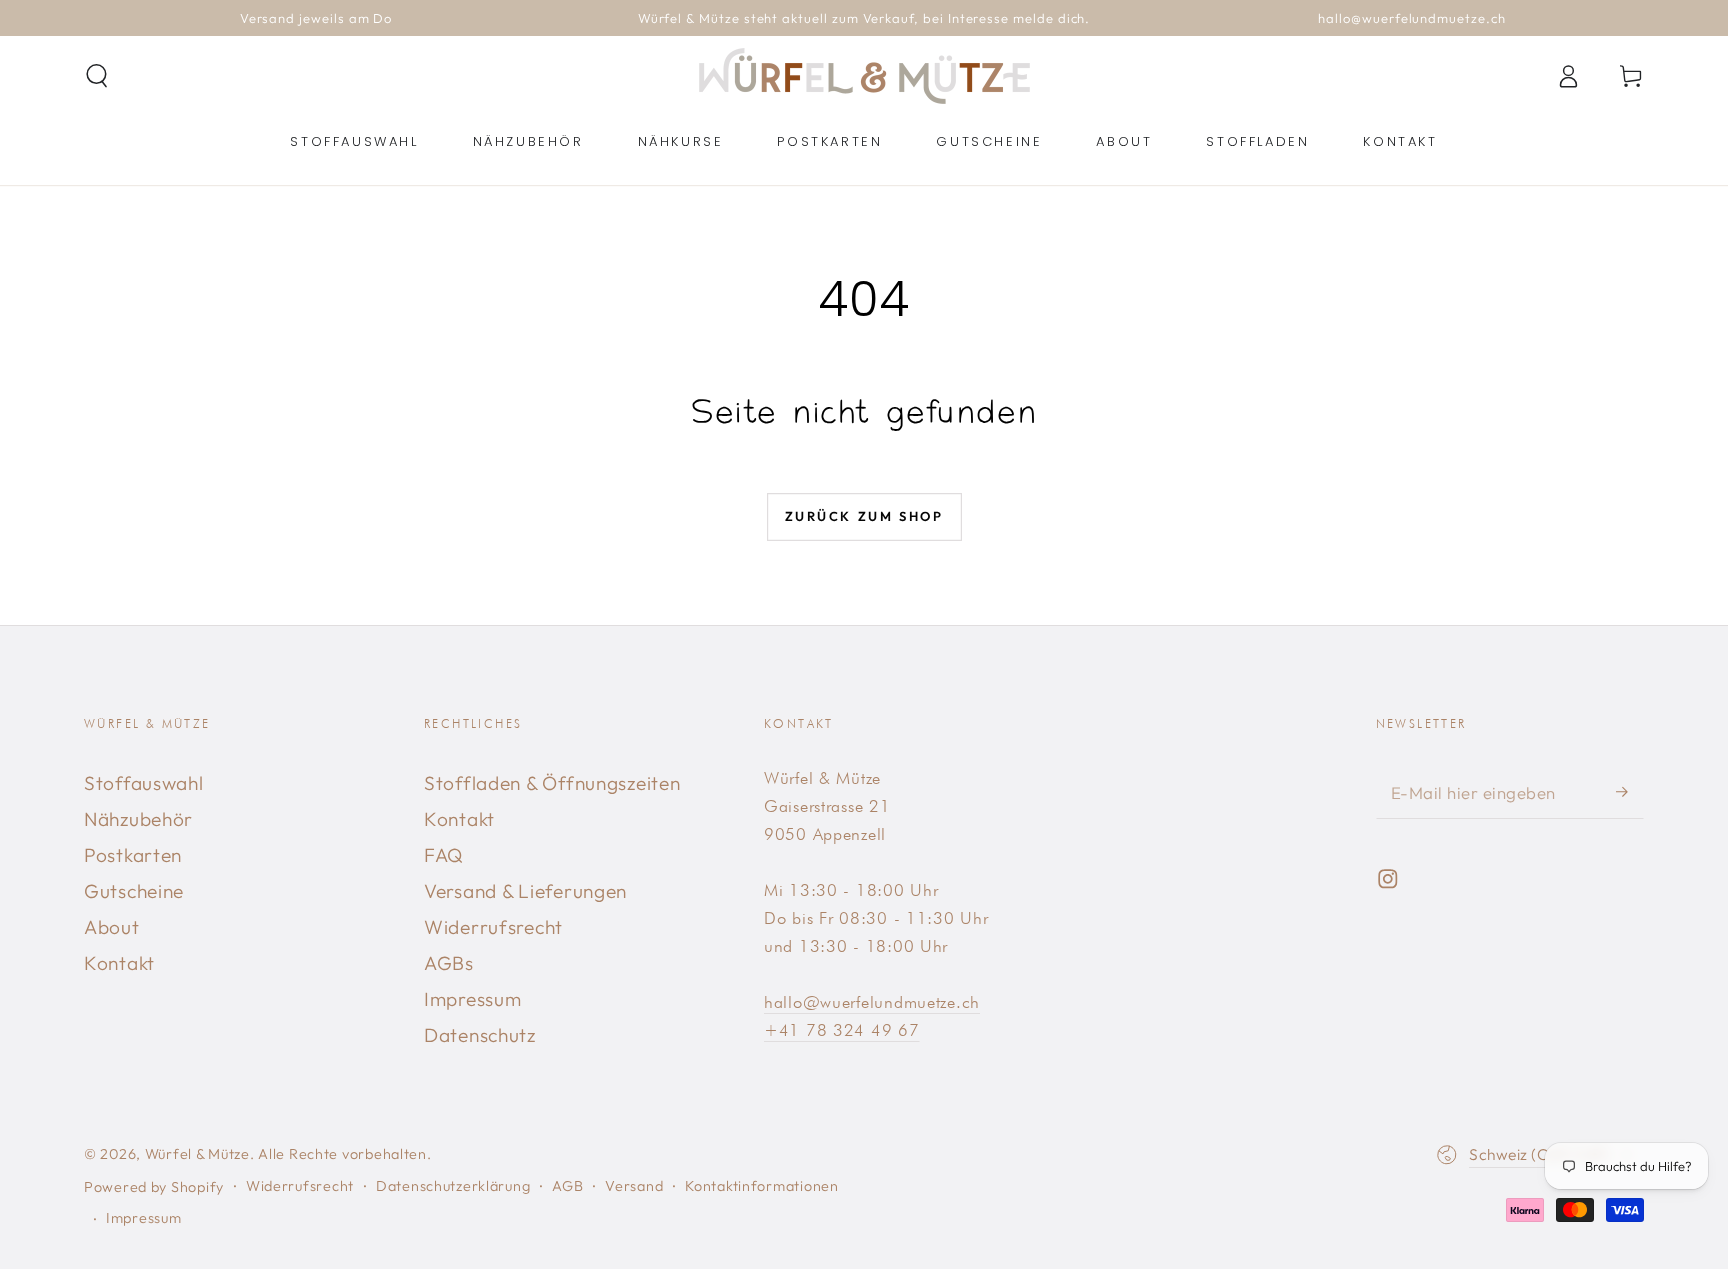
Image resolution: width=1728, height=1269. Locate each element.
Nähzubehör (138, 819)
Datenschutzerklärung (453, 1186)
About (112, 927)
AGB (567, 1186)
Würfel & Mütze (197, 1154)
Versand (634, 1186)
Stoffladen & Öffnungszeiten (552, 783)
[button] (97, 76)
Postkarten (133, 855)
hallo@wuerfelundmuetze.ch (872, 1002)
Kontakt (119, 963)
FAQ (444, 855)
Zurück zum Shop (864, 516)
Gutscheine (134, 891)
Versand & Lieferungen (525, 891)
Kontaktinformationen (761, 1186)
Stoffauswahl (144, 783)
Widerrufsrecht (493, 927)
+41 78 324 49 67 (842, 1030)
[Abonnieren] (1630, 791)
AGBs (449, 963)
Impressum (472, 999)
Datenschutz (480, 1035)
